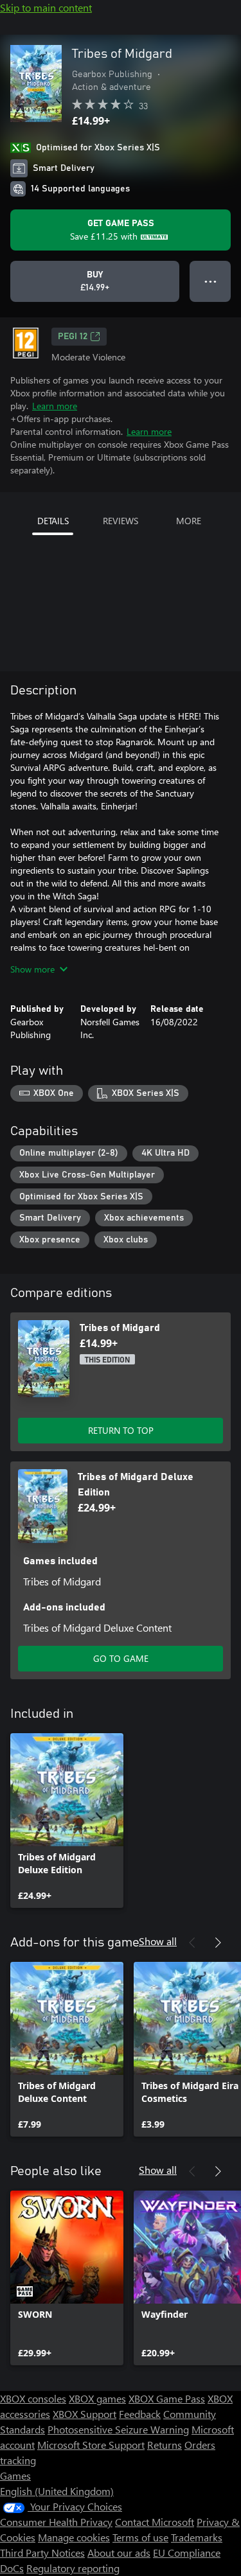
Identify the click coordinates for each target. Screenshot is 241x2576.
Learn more (55, 406)
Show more (32, 969)
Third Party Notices (42, 2553)
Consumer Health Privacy (56, 2522)
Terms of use (140, 2537)
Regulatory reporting (73, 2568)
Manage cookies (74, 2537)
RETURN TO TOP (121, 1430)
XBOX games (97, 2398)
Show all (158, 1941)
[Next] (218, 1943)
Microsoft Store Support (91, 2445)
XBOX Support (85, 2414)
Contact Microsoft (155, 2522)
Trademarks (197, 2537)
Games (15, 2475)
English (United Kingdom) (57, 2491)
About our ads (119, 2553)
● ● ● (210, 281)
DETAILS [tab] (53, 521)
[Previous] (192, 1943)
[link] (67, 1821)
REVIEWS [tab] (121, 521)
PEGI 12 (73, 337)
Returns (165, 2445)
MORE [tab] (189, 521)
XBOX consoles (33, 2398)
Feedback (140, 2414)
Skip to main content (46, 7)
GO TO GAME (121, 1658)
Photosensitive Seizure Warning (118, 2429)
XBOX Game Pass (167, 2398)
